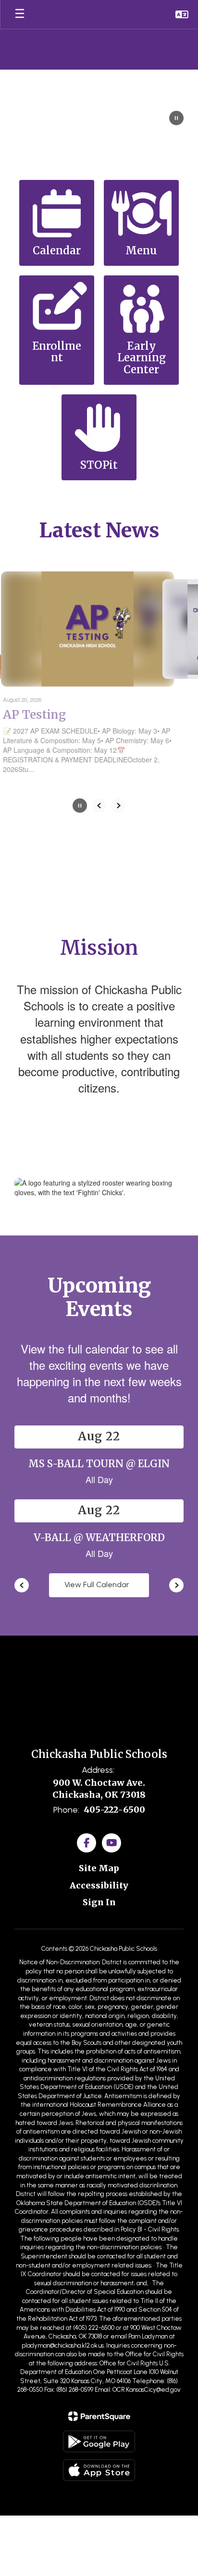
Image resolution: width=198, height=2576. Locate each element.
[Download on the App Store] (99, 2470)
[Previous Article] (99, 806)
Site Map (99, 1868)
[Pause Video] (176, 119)
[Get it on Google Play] (99, 2441)
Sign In (99, 1902)
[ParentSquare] (99, 2416)
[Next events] (176, 1585)
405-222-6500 (114, 1810)
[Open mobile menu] (20, 14)
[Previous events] (22, 1585)
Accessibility (99, 1885)
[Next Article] (118, 806)
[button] (182, 14)
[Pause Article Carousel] (80, 807)
